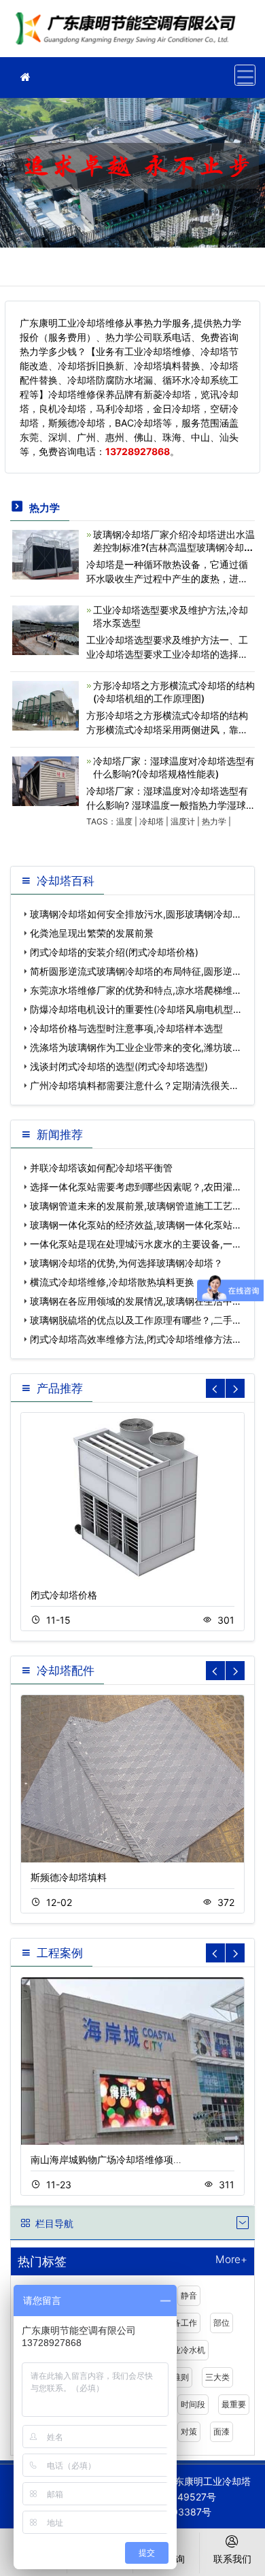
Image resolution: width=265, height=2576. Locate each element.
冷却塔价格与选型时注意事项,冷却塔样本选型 (126, 1028)
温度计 (183, 821)
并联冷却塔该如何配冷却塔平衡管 (101, 1168)
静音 (189, 2295)
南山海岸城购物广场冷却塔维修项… (106, 2159)
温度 (124, 821)
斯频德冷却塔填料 (69, 1877)
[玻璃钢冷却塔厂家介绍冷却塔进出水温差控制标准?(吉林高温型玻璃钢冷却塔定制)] (46, 553)
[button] (235, 1388)
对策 (189, 2431)
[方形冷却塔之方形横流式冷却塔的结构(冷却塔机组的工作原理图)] (46, 704)
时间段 (193, 2404)
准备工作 (181, 2323)
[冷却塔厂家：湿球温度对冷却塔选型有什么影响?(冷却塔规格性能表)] (46, 780)
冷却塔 (152, 821)
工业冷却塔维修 (129, 33)
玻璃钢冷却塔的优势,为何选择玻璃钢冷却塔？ (126, 1263)
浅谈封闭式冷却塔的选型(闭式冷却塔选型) (119, 1066)
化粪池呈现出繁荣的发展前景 (92, 933)
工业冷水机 (185, 2350)
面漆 (222, 2431)
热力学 (214, 821)
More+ (231, 2260)
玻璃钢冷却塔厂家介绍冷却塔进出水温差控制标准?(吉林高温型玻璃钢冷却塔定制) (174, 547)
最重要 (234, 2404)
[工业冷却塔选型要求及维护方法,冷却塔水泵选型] (46, 629)
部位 (222, 2323)
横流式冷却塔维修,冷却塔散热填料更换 (112, 1282)
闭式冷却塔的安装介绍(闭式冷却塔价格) (114, 952)
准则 (181, 2377)
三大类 (217, 2377)
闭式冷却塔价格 (64, 1595)
